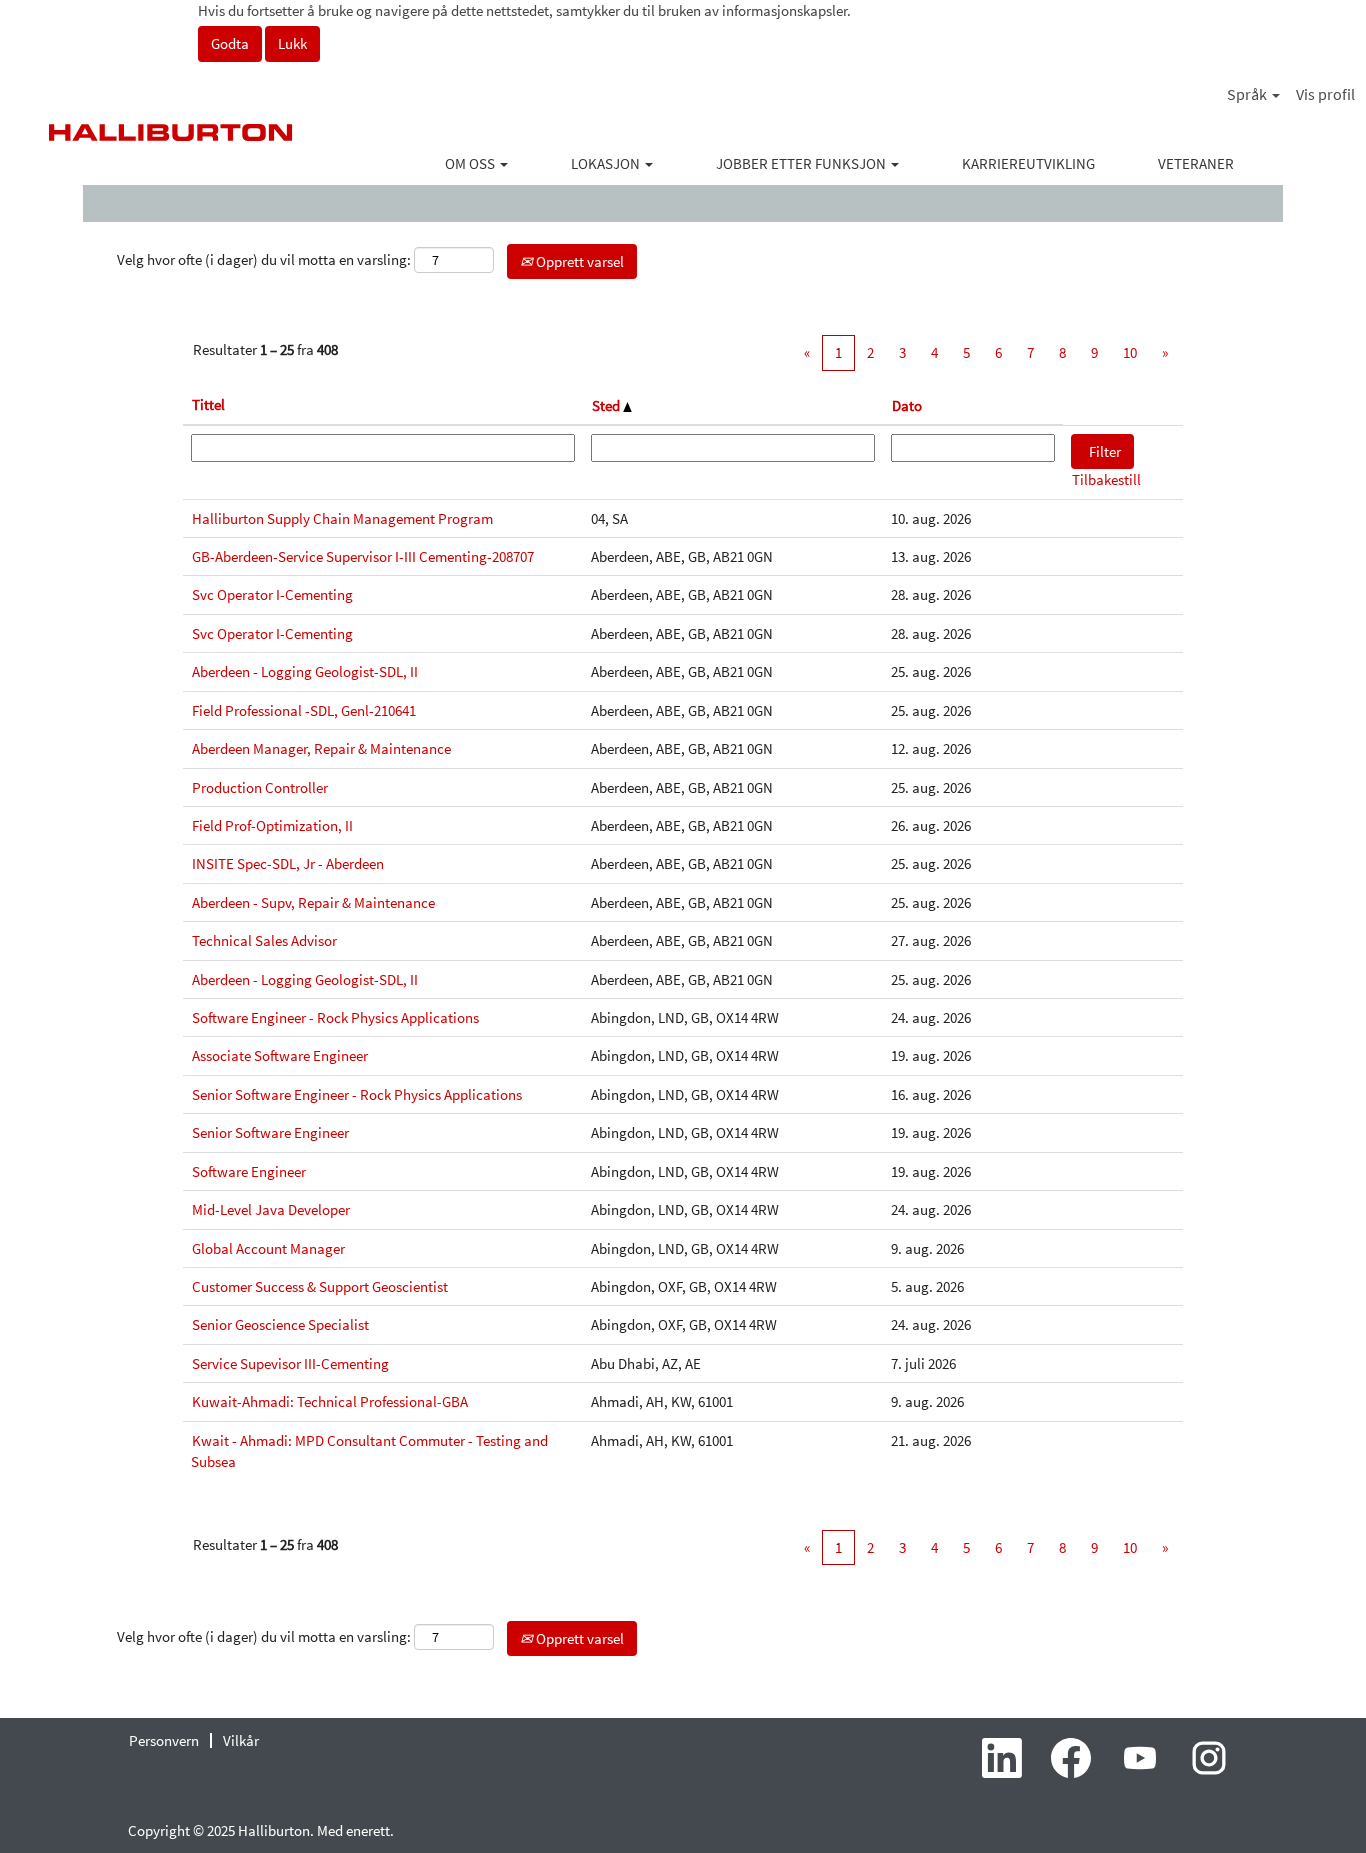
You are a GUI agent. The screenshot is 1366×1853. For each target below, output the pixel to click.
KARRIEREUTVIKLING (1028, 163)
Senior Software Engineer (270, 1132)
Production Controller (260, 787)
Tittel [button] (208, 404)
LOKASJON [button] (607, 163)
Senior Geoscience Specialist (280, 1324)
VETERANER (1196, 163)
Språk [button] (1248, 94)
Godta (230, 43)
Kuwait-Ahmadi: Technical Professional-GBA (330, 1401)
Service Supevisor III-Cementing (290, 1363)
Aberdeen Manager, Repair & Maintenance (321, 748)
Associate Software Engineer (280, 1055)
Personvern (164, 1740)
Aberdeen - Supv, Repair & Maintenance (313, 902)
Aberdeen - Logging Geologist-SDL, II (305, 671)
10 (1130, 352)
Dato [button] (907, 405)
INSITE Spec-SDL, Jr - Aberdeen (288, 863)
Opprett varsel (578, 261)
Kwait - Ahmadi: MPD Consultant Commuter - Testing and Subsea (369, 1451)
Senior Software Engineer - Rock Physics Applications (357, 1094)
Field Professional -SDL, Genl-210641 (304, 710)
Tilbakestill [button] (1106, 479)
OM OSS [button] (471, 163)
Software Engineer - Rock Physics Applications (335, 1017)
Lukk (292, 43)
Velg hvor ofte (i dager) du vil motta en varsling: (264, 259)
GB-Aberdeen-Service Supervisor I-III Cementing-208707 (363, 556)
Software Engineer (249, 1171)
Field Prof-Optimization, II (272, 825)
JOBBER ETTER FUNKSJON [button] (802, 163)
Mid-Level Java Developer (271, 1209)
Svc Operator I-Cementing (272, 594)
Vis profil (1325, 94)
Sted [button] (607, 405)
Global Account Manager (268, 1248)
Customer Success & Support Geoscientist (320, 1286)
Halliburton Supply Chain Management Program (342, 518)
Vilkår (241, 1740)
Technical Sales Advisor (264, 940)
